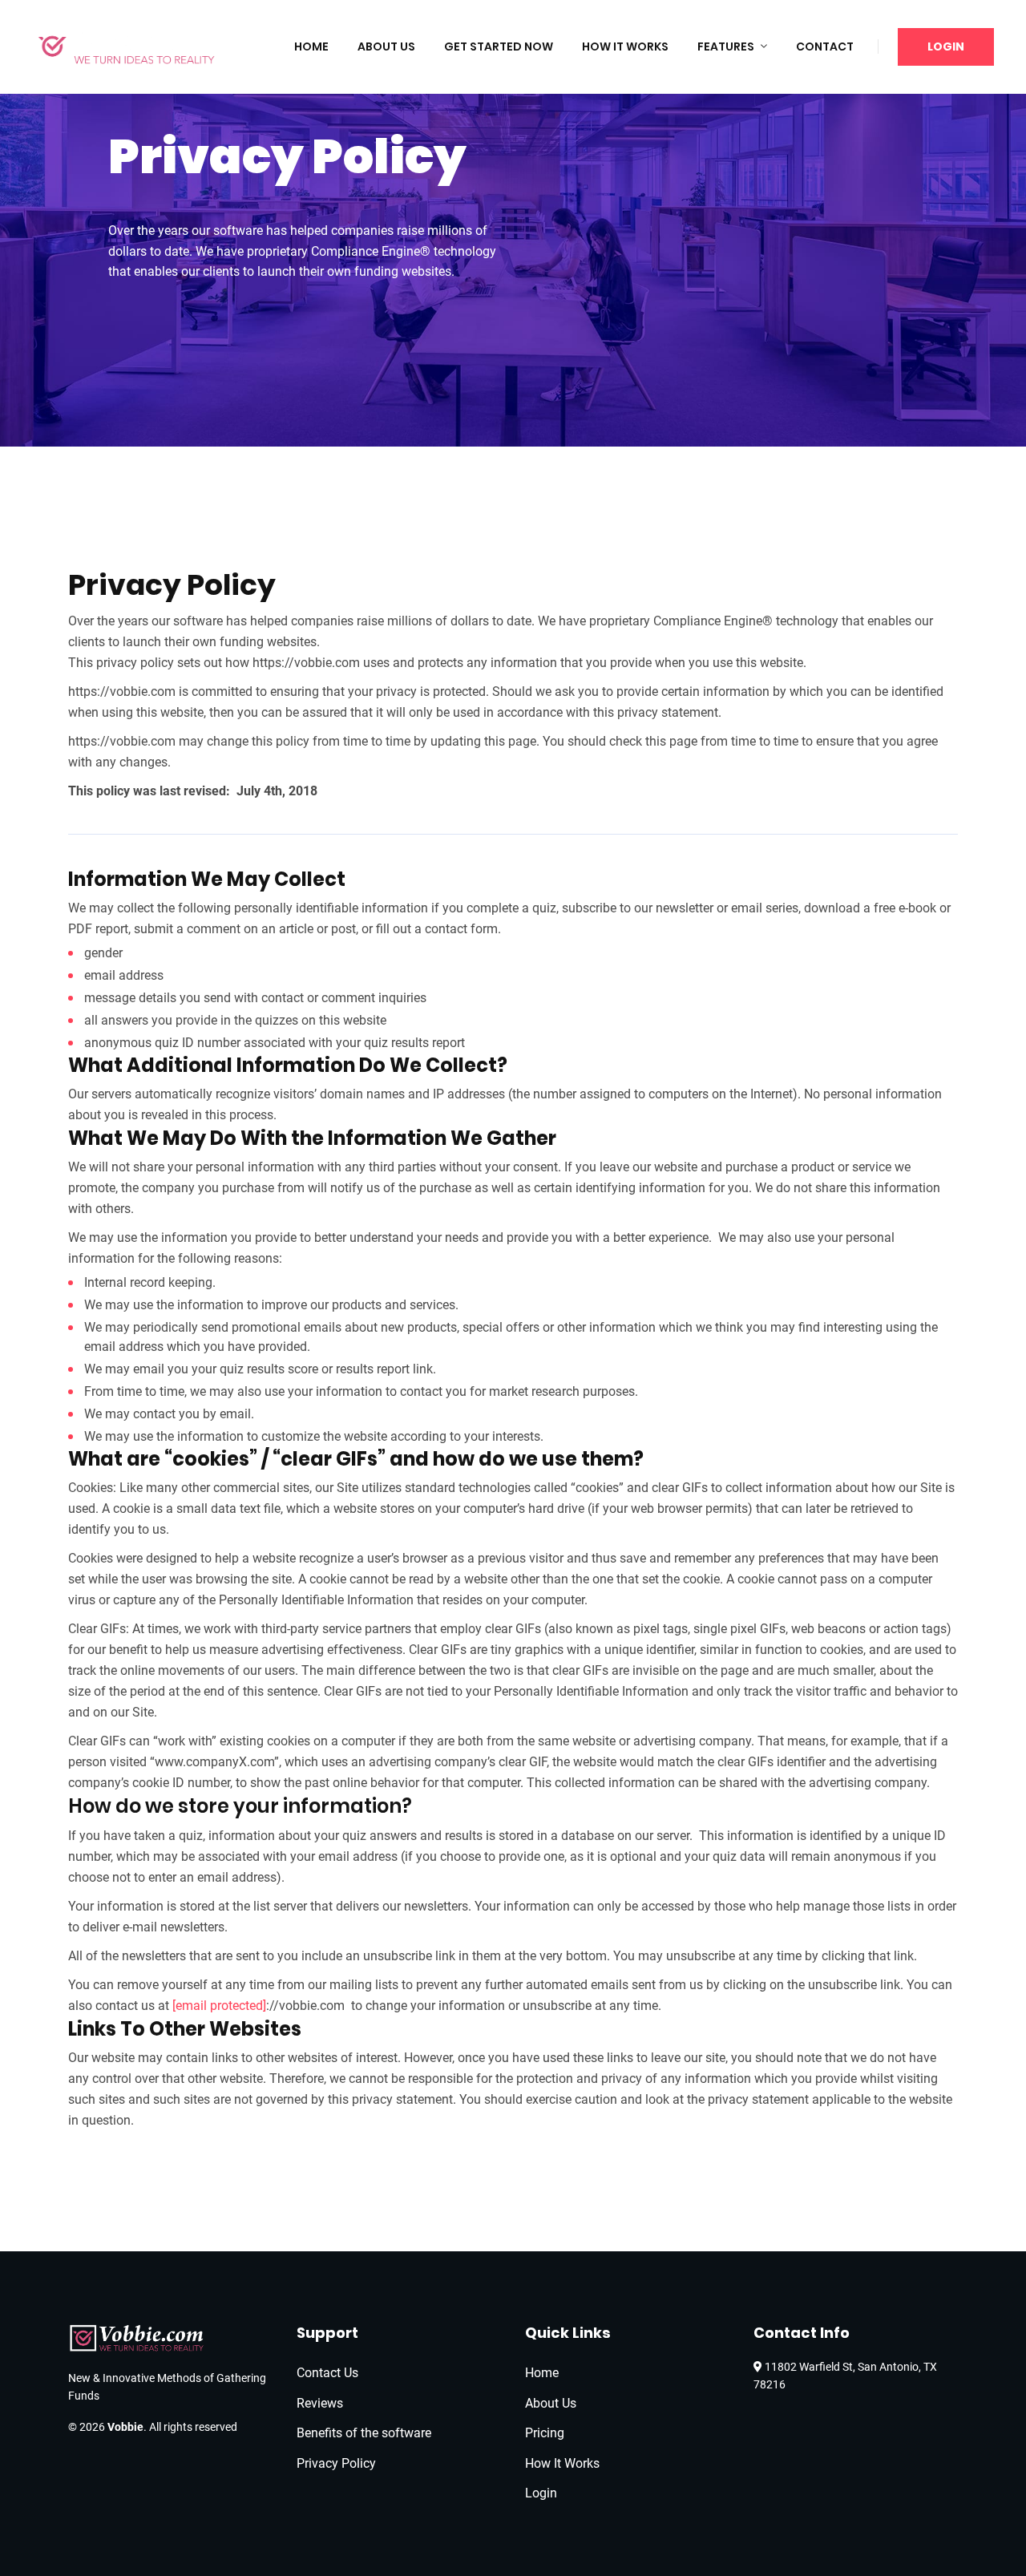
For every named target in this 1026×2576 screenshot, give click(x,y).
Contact (825, 47)
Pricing (545, 2433)
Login (946, 47)
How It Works (625, 47)
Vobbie (125, 2427)
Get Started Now (499, 47)
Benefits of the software (364, 2433)
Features (726, 47)
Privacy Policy (336, 2463)
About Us (386, 47)
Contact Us (327, 2373)
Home (311, 47)
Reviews (320, 2403)
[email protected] (219, 2006)
